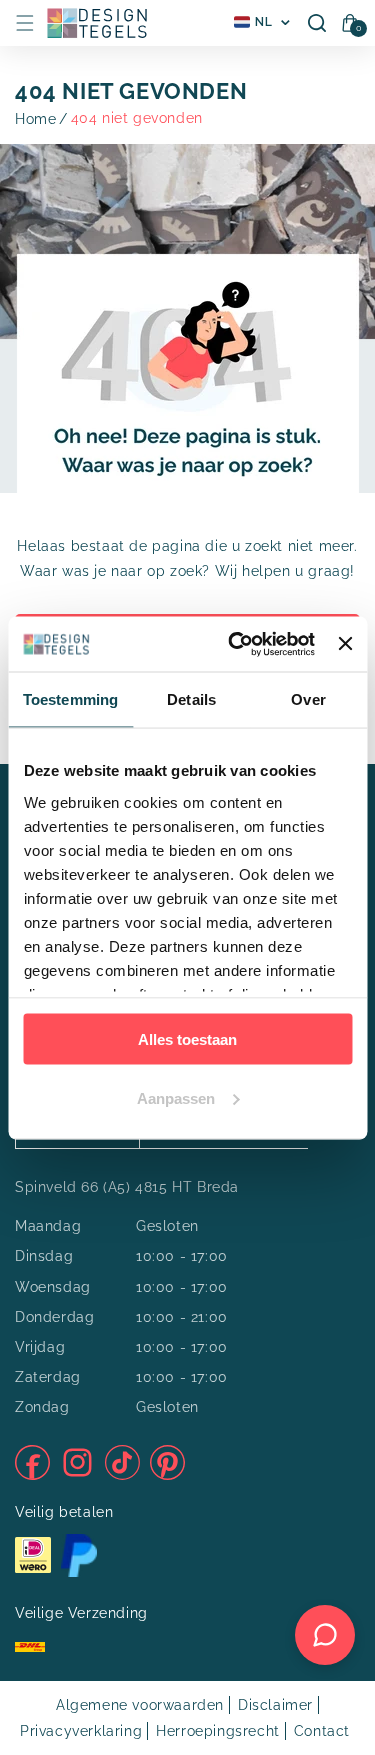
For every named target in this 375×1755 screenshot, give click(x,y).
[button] (25, 23)
